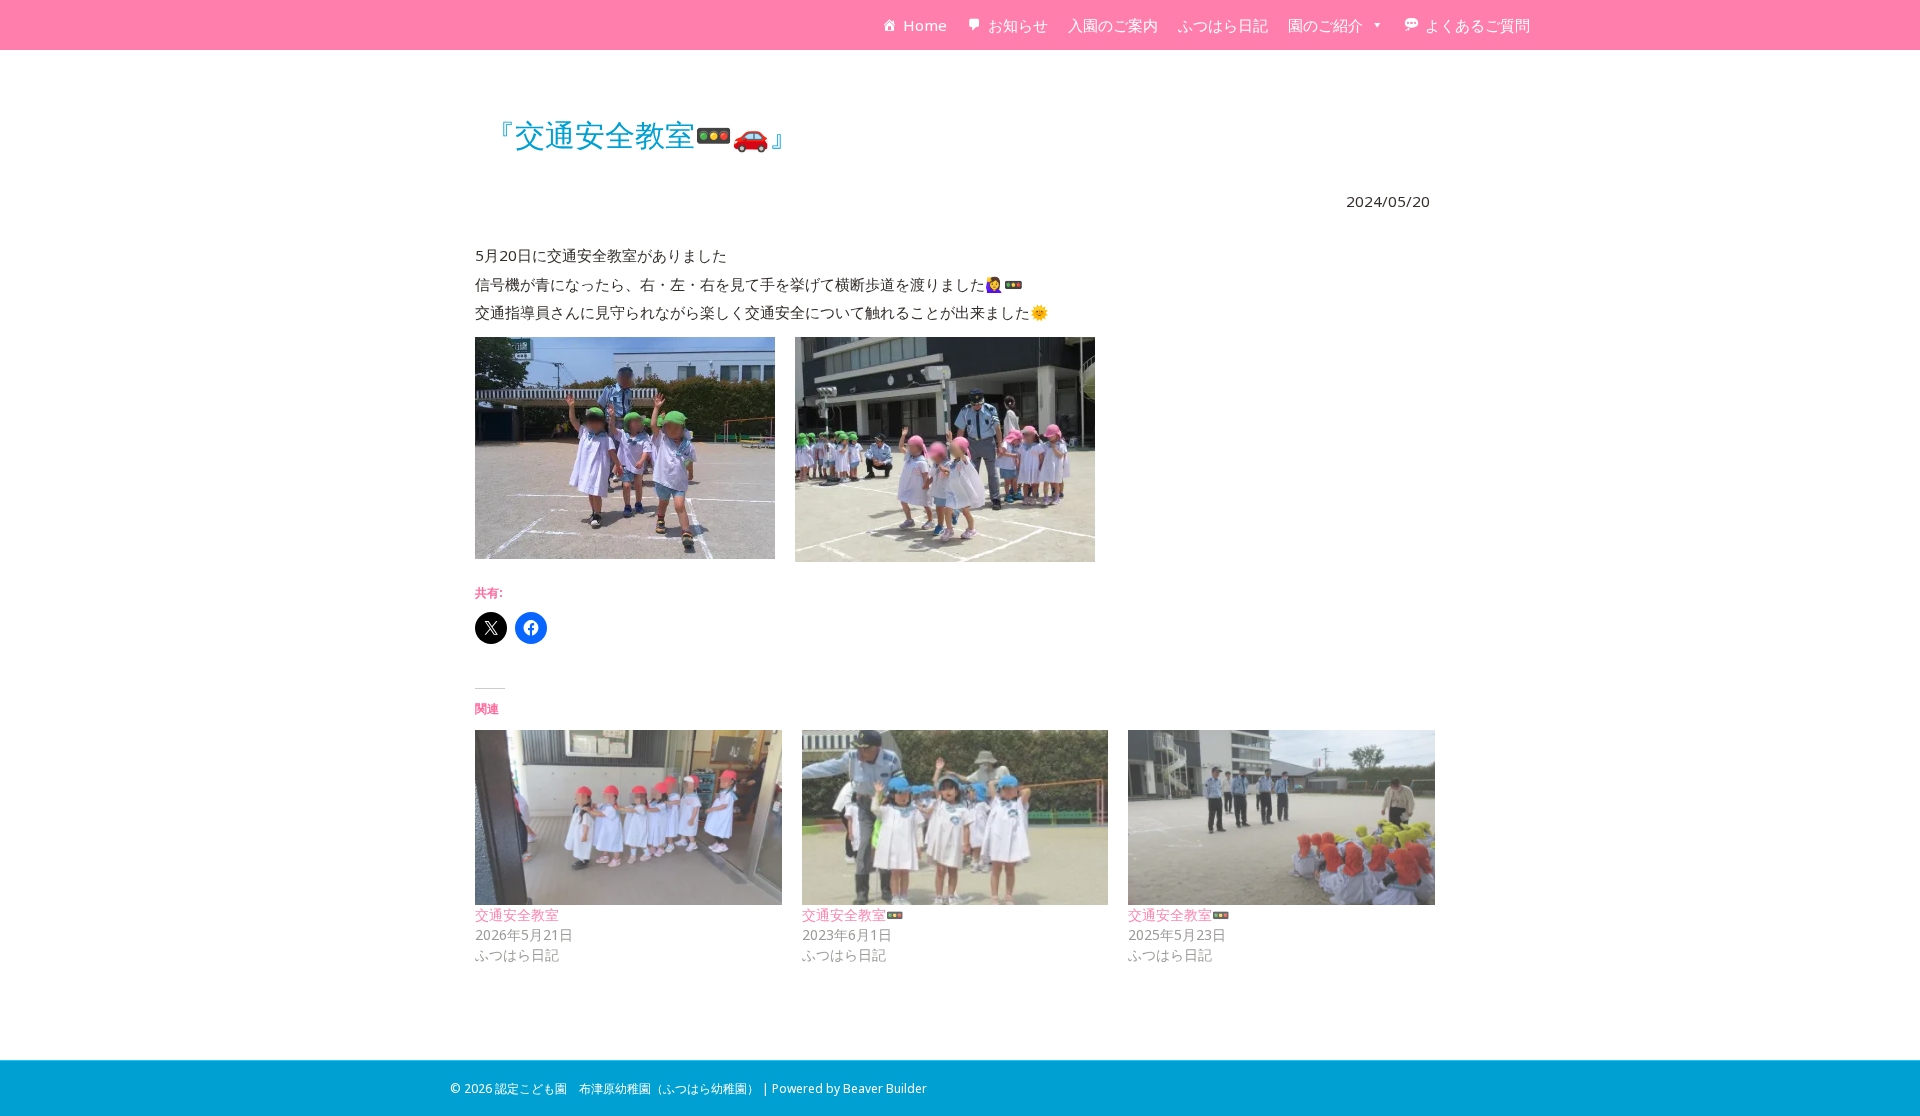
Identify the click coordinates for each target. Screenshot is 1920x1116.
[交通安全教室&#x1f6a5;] (955, 817)
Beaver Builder (885, 1088)
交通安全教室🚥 (852, 914)
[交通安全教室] (628, 817)
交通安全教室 (517, 914)
